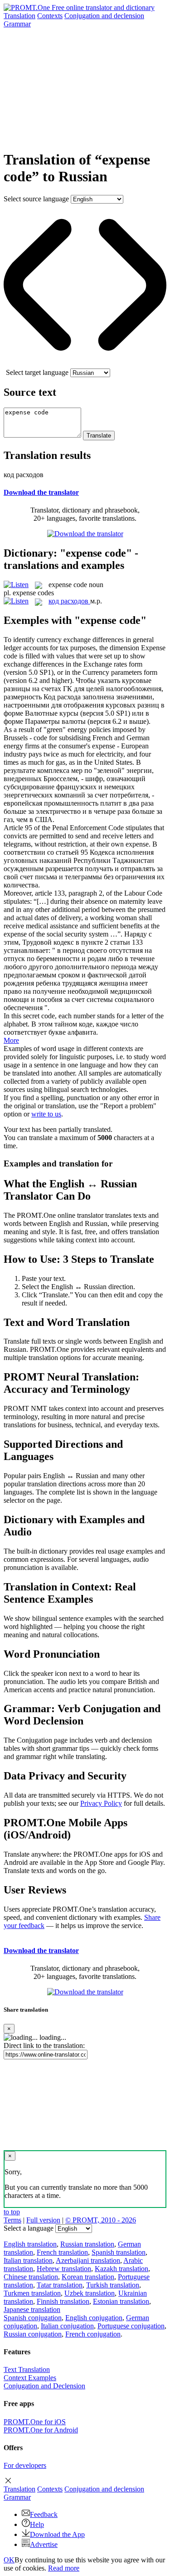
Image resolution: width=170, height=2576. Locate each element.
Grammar (17, 24)
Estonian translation (121, 2301)
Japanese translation (32, 2309)
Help (37, 2524)
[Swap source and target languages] (85, 364)
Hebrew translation (64, 2269)
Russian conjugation (33, 2334)
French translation (62, 2252)
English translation (30, 2244)
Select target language (37, 372)
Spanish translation (119, 2252)
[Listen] (16, 585)
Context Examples (30, 2378)
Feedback (44, 2514)
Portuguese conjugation (131, 2326)
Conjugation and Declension (44, 2386)
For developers (25, 2465)
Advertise (44, 2544)
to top (12, 2212)
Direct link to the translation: (44, 2045)
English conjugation (94, 2318)
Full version (43, 2220)
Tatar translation (60, 2285)
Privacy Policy (101, 1803)
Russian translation (87, 2244)
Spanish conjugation (33, 2318)
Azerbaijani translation (88, 2260)
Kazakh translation (121, 2269)
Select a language (29, 2228)
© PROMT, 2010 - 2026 (101, 2220)
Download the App (57, 2534)
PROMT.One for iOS (35, 2422)
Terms (12, 2220)
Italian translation (28, 2260)
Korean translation (88, 2277)
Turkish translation (113, 2285)
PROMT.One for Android (41, 2430)
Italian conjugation (67, 2326)
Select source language (36, 199)
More (11, 1040)
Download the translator (41, 492)
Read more (64, 2568)
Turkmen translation (32, 2293)
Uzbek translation (90, 2293)
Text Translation (27, 2369)
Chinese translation (31, 2277)
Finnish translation (63, 2301)
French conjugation (93, 2334)
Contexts (50, 16)
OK (9, 2560)
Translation (19, 16)
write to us (46, 1114)
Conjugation (104, 16)
